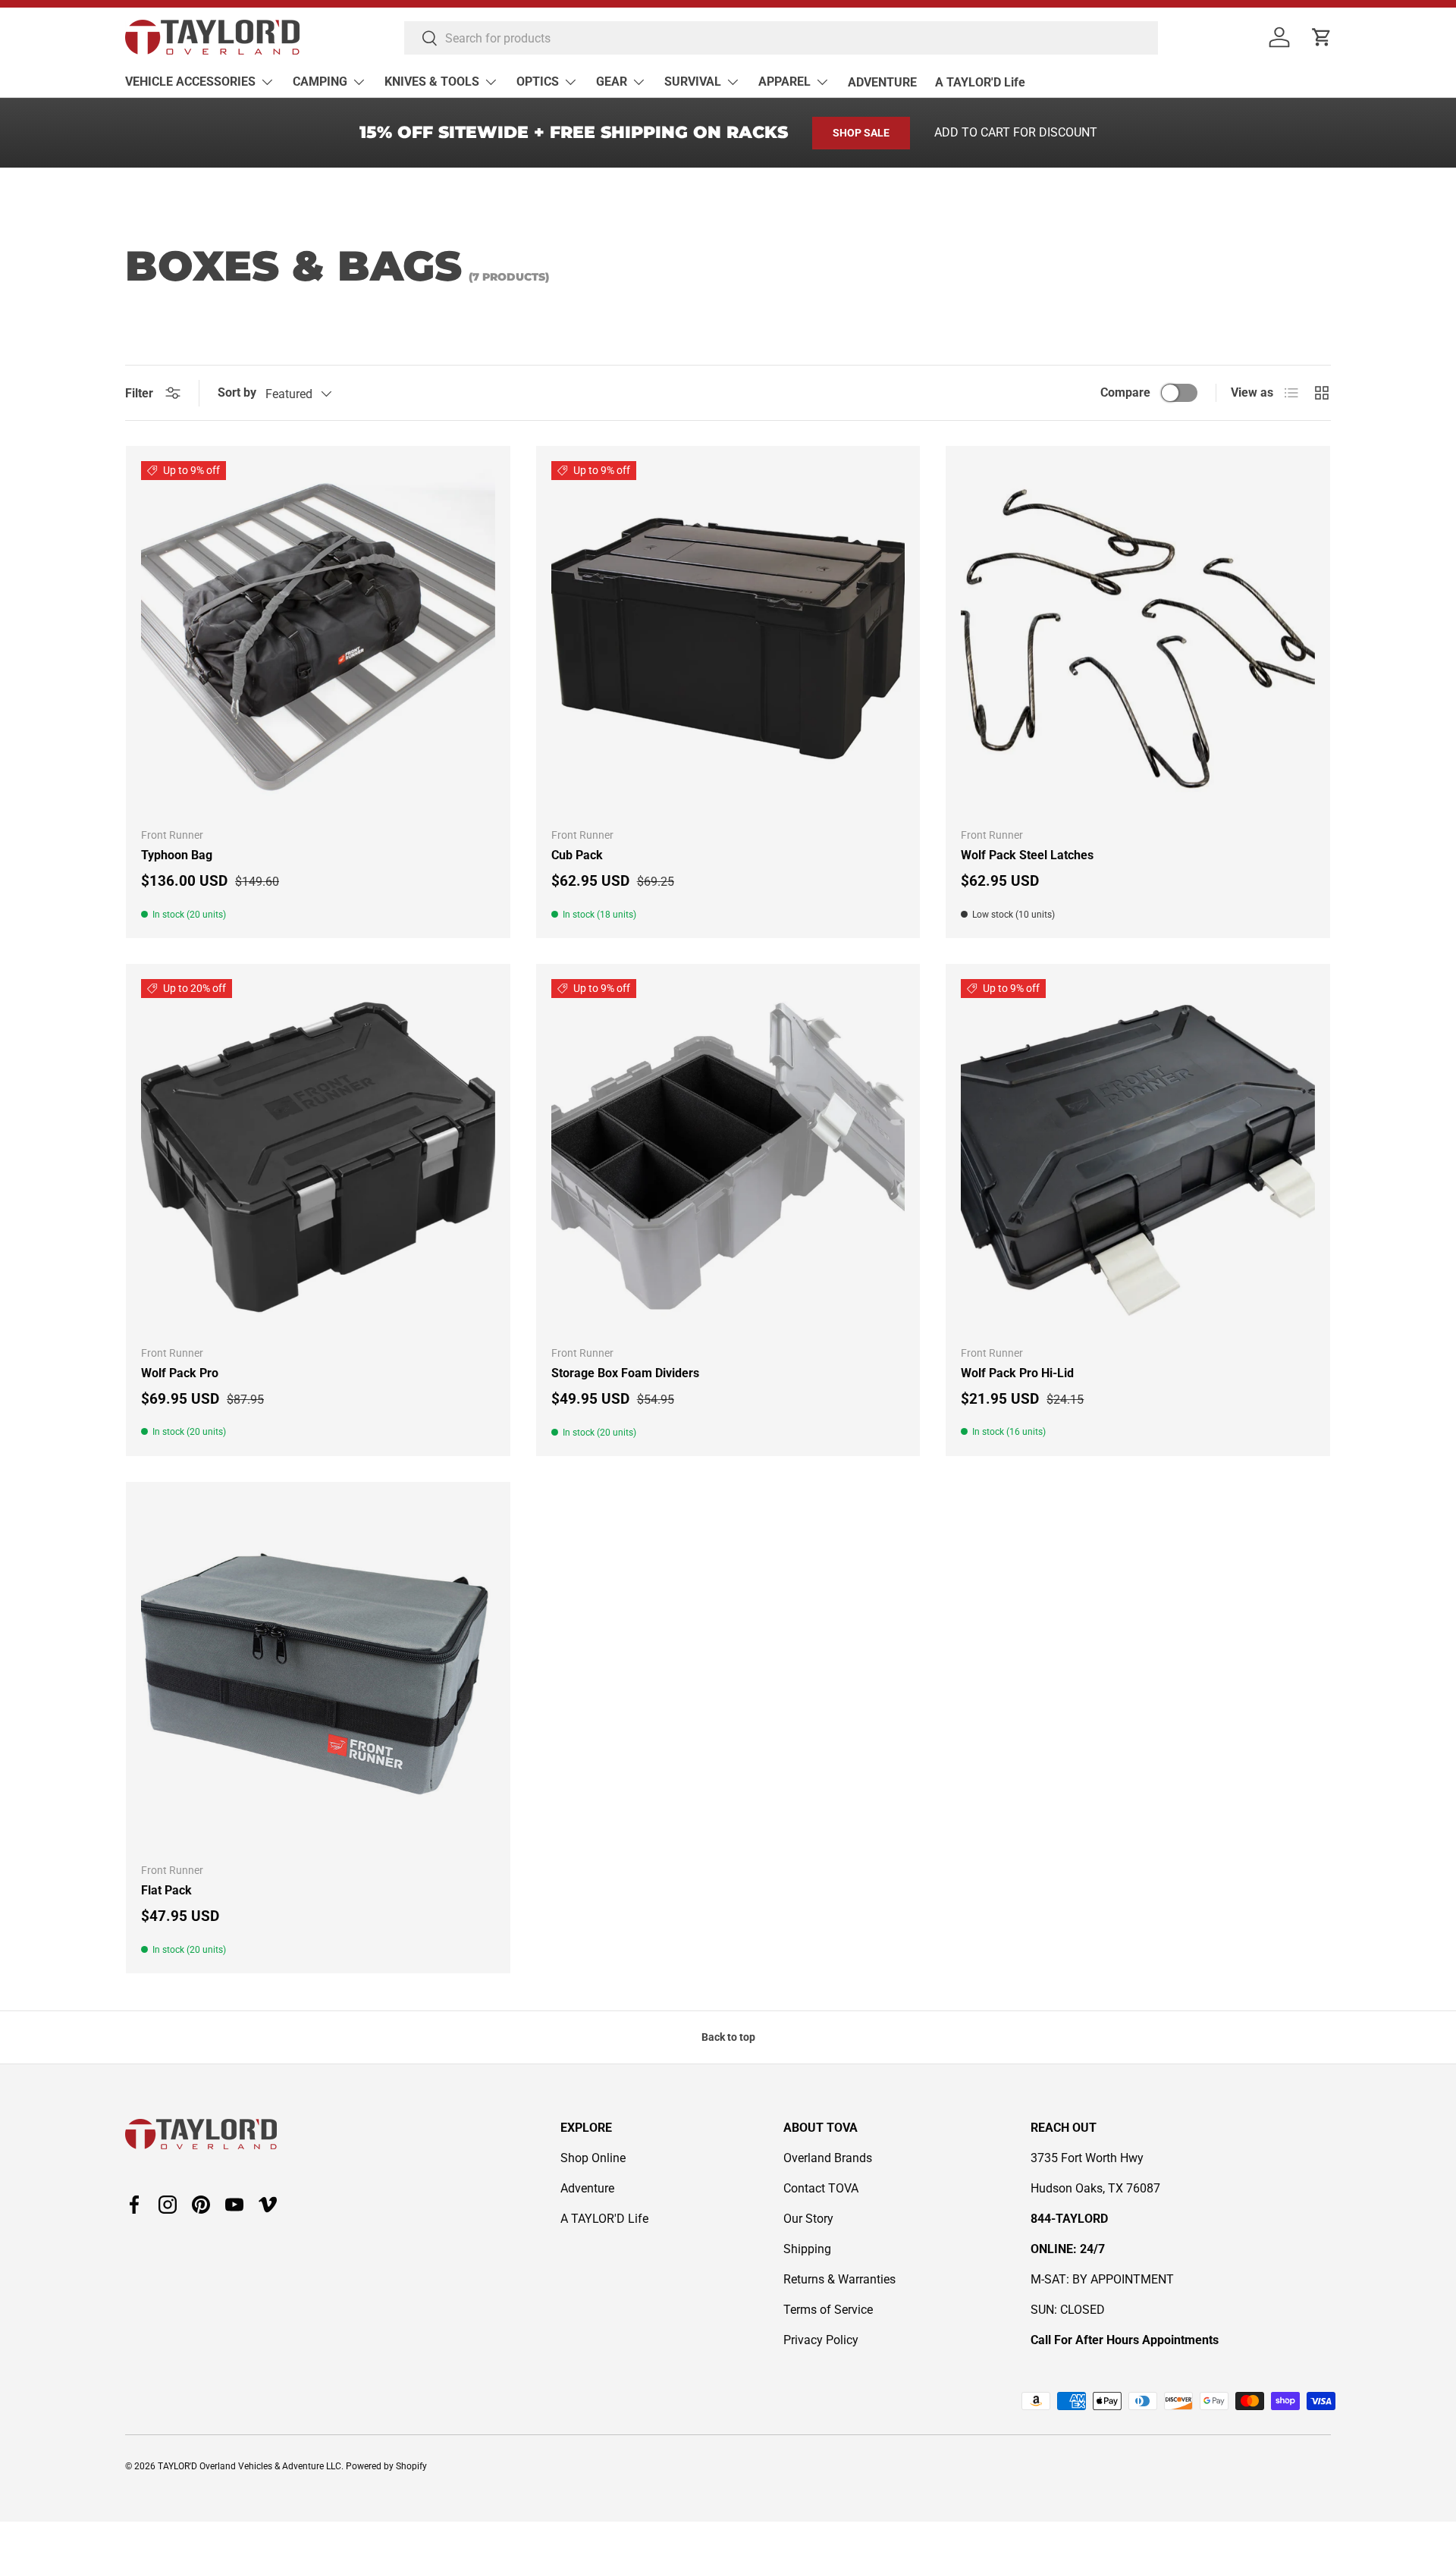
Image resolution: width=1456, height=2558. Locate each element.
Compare (1125, 392)
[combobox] (781, 38)
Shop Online (593, 2158)
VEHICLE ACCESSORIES (190, 82)
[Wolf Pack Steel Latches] (1138, 638)
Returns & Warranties (839, 2279)
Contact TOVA (821, 2188)
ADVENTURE (882, 82)
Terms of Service (828, 2310)
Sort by (237, 392)
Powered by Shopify (386, 2466)
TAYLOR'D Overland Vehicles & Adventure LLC (249, 2466)
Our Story (808, 2219)
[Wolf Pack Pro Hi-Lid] (1138, 1156)
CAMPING (320, 82)
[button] (1322, 37)
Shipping (807, 2249)
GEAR (612, 82)
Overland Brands (828, 2158)
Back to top (728, 2037)
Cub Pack (577, 855)
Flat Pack (166, 1890)
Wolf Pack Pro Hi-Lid (1017, 1373)
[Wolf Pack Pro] (318, 1156)
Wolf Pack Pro (180, 1373)
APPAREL (784, 82)
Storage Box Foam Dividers (625, 1373)
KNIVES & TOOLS (432, 82)
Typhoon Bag (177, 855)
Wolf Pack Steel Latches (1027, 855)
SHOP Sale (861, 133)
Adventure (587, 2188)
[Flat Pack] (318, 1674)
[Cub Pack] (728, 638)
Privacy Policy (821, 2340)
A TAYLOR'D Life (980, 82)
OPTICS (538, 82)
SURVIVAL (693, 82)
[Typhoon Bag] (318, 638)
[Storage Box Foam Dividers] (728, 1156)
